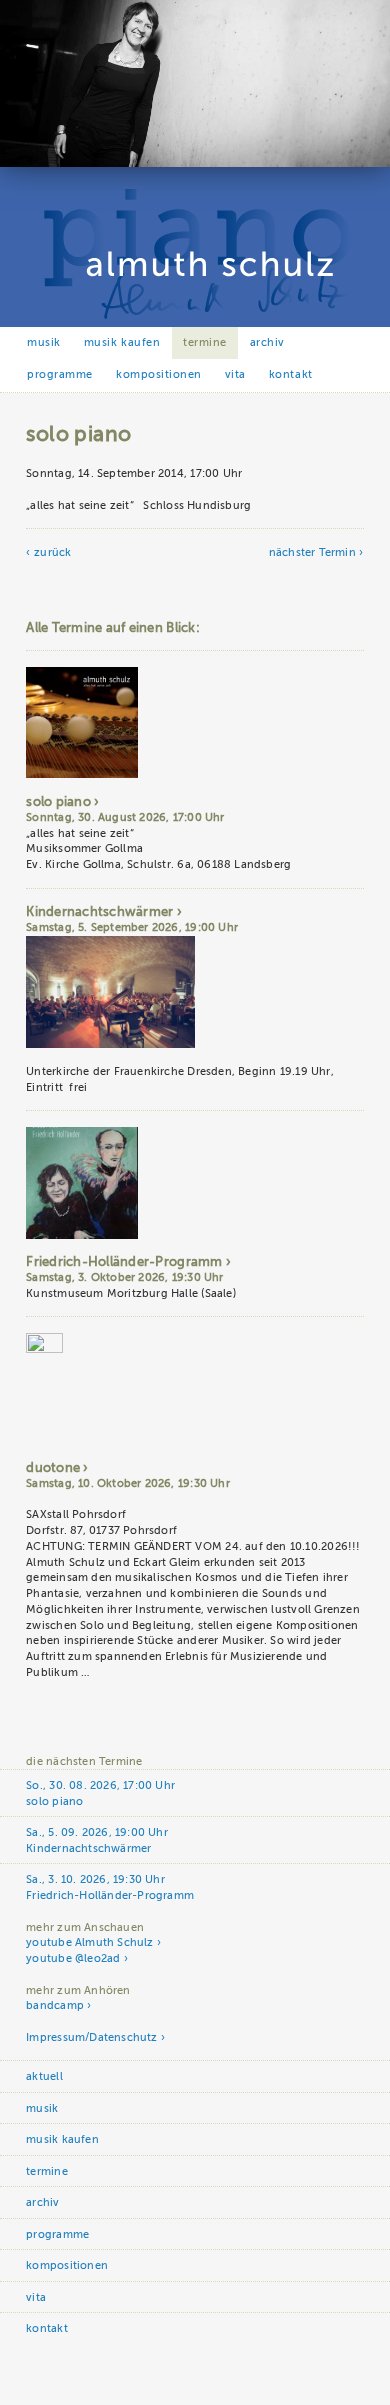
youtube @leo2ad (73, 1958)
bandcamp (55, 2005)
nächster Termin (312, 552)
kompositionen (159, 374)
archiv (267, 342)
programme (60, 374)
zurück (52, 552)
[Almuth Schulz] (195, 163)
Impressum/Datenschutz (91, 2037)
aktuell (44, 2076)
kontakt (291, 374)
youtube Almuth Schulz (89, 1942)
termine (205, 342)
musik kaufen (122, 342)
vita (235, 374)
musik (44, 342)
